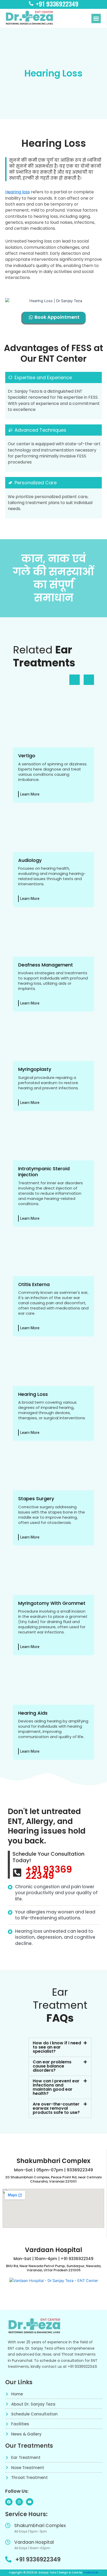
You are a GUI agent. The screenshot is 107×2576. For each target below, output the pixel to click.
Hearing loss (18, 192)
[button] (96, 18)
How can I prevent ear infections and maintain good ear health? (56, 2087)
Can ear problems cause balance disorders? (52, 2066)
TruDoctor (91, 2572)
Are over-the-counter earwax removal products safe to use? (56, 2108)
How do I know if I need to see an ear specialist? (57, 2047)
